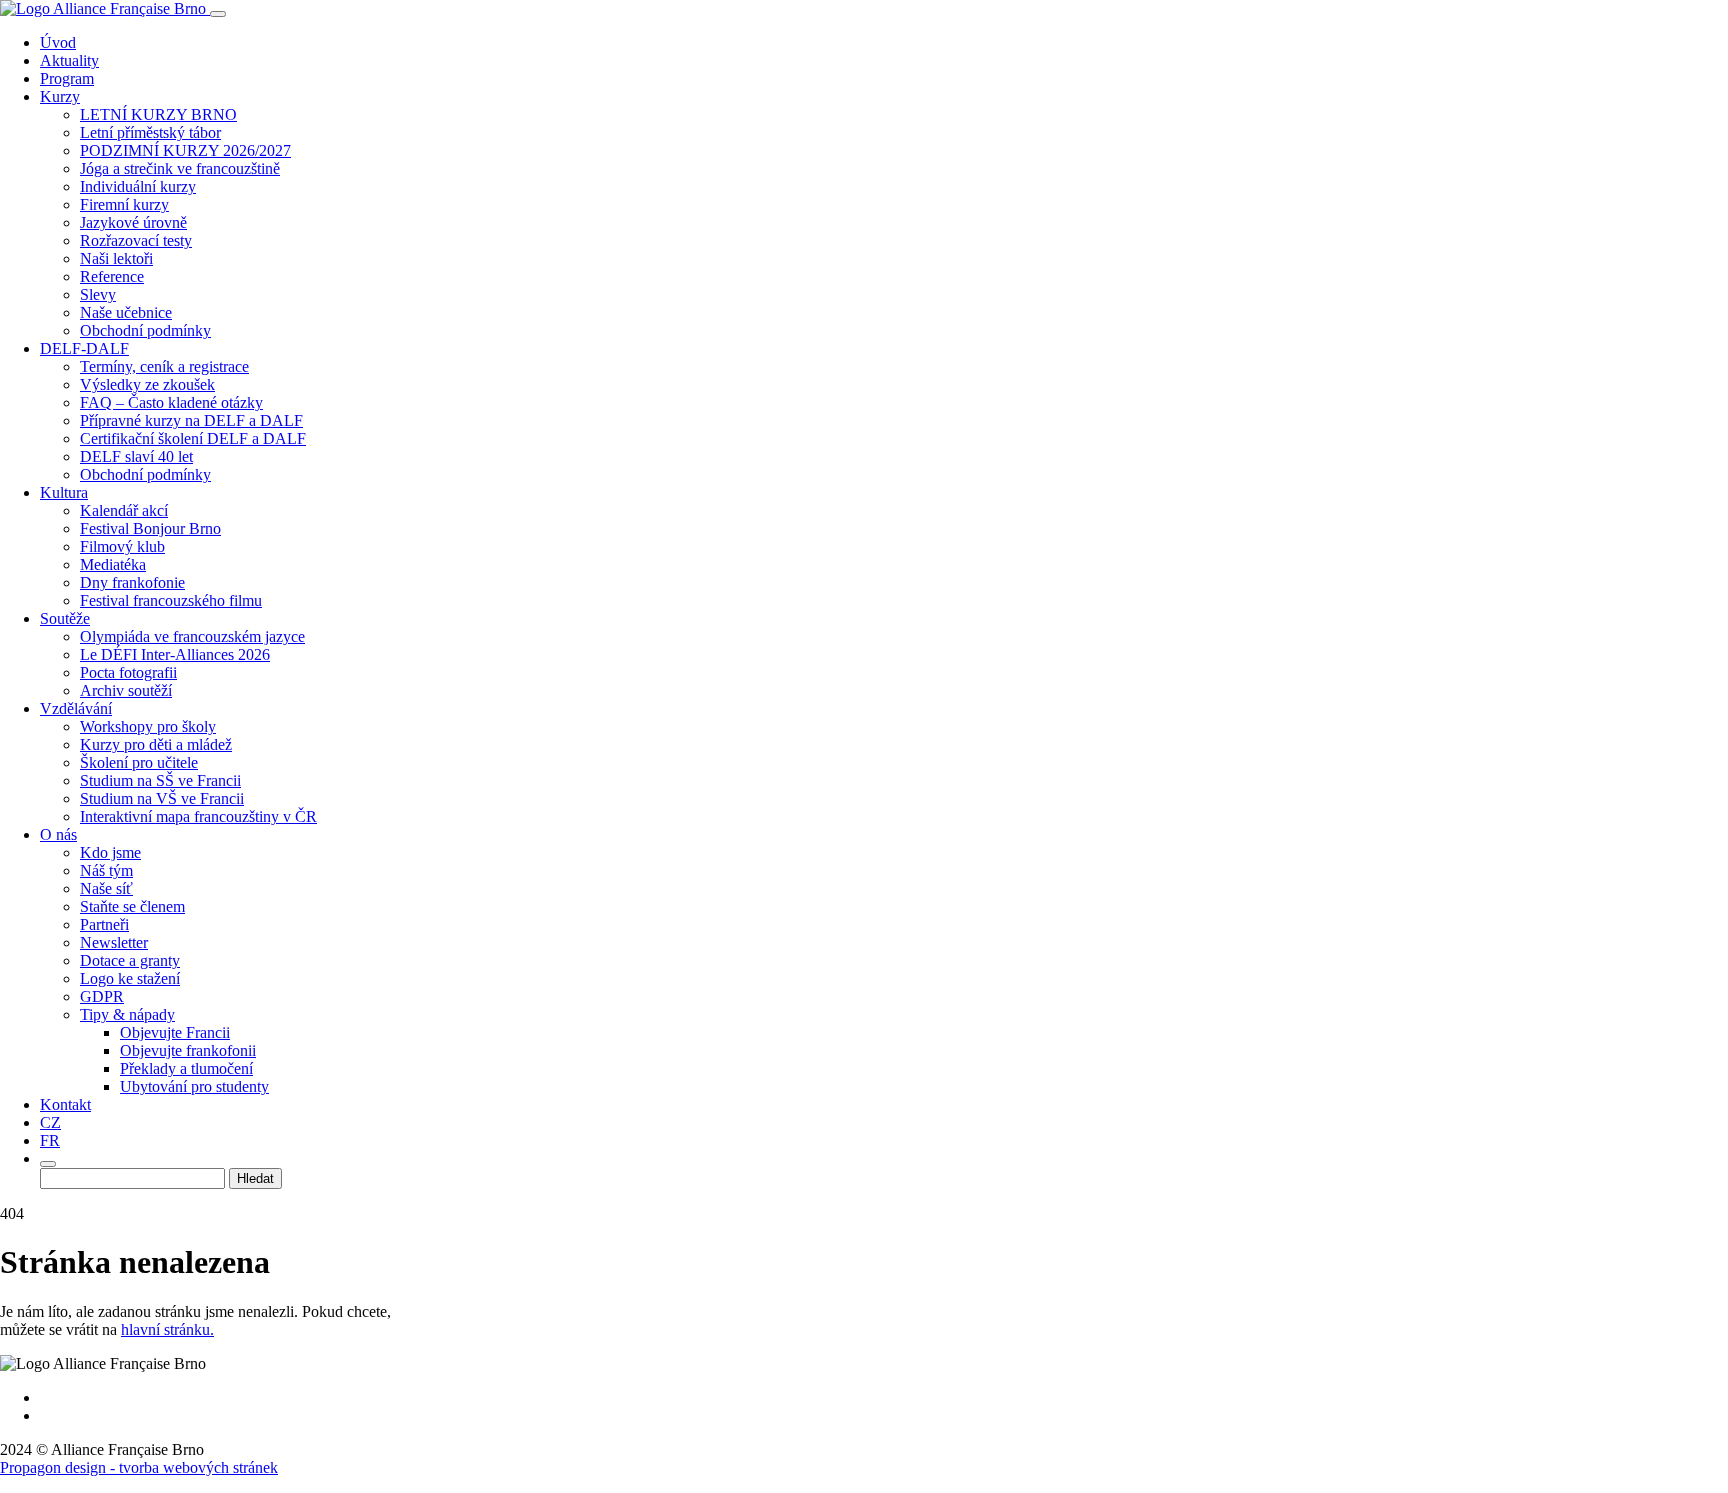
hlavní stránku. (167, 1329)
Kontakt (65, 1104)
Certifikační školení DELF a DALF (193, 438)
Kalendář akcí (124, 510)
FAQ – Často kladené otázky (171, 402)
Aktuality (69, 60)
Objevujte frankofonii (188, 1050)
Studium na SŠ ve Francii (160, 780)
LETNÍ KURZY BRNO (158, 114)
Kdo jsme (110, 852)
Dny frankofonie (132, 582)
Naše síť (106, 888)
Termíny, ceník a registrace (164, 366)
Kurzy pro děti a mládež (156, 744)
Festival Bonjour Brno (150, 528)
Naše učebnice (126, 312)
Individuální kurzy (138, 186)
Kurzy (60, 96)
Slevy (98, 294)
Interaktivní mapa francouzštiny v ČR (198, 816)
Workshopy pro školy (148, 726)
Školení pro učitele (139, 762)
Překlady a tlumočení (186, 1068)
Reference (112, 276)
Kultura (64, 492)
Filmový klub (122, 546)
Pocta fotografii (128, 672)
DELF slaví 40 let (136, 456)
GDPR (102, 996)
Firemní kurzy (124, 204)
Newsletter (114, 942)
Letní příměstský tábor (150, 132)
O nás (58, 834)
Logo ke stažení (130, 978)
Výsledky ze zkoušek (147, 384)
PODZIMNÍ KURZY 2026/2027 (185, 150)
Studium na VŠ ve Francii (162, 798)
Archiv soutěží (126, 690)
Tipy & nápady (127, 1014)
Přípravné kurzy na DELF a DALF (191, 420)
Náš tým (106, 870)
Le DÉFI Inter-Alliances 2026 (175, 654)
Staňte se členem (132, 906)
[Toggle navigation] (218, 14)
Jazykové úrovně (133, 222)
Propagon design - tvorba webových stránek (139, 1467)
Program (67, 78)
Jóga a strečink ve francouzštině (180, 168)
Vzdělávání (76, 708)
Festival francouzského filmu (171, 600)
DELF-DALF (84, 348)
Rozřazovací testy (136, 240)
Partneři (104, 924)
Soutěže (65, 618)
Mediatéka (113, 564)
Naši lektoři (116, 258)
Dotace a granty (130, 960)
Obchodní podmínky (145, 330)
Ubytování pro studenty (194, 1086)
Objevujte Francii (175, 1032)
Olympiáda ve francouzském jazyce (192, 636)
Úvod (58, 42)
